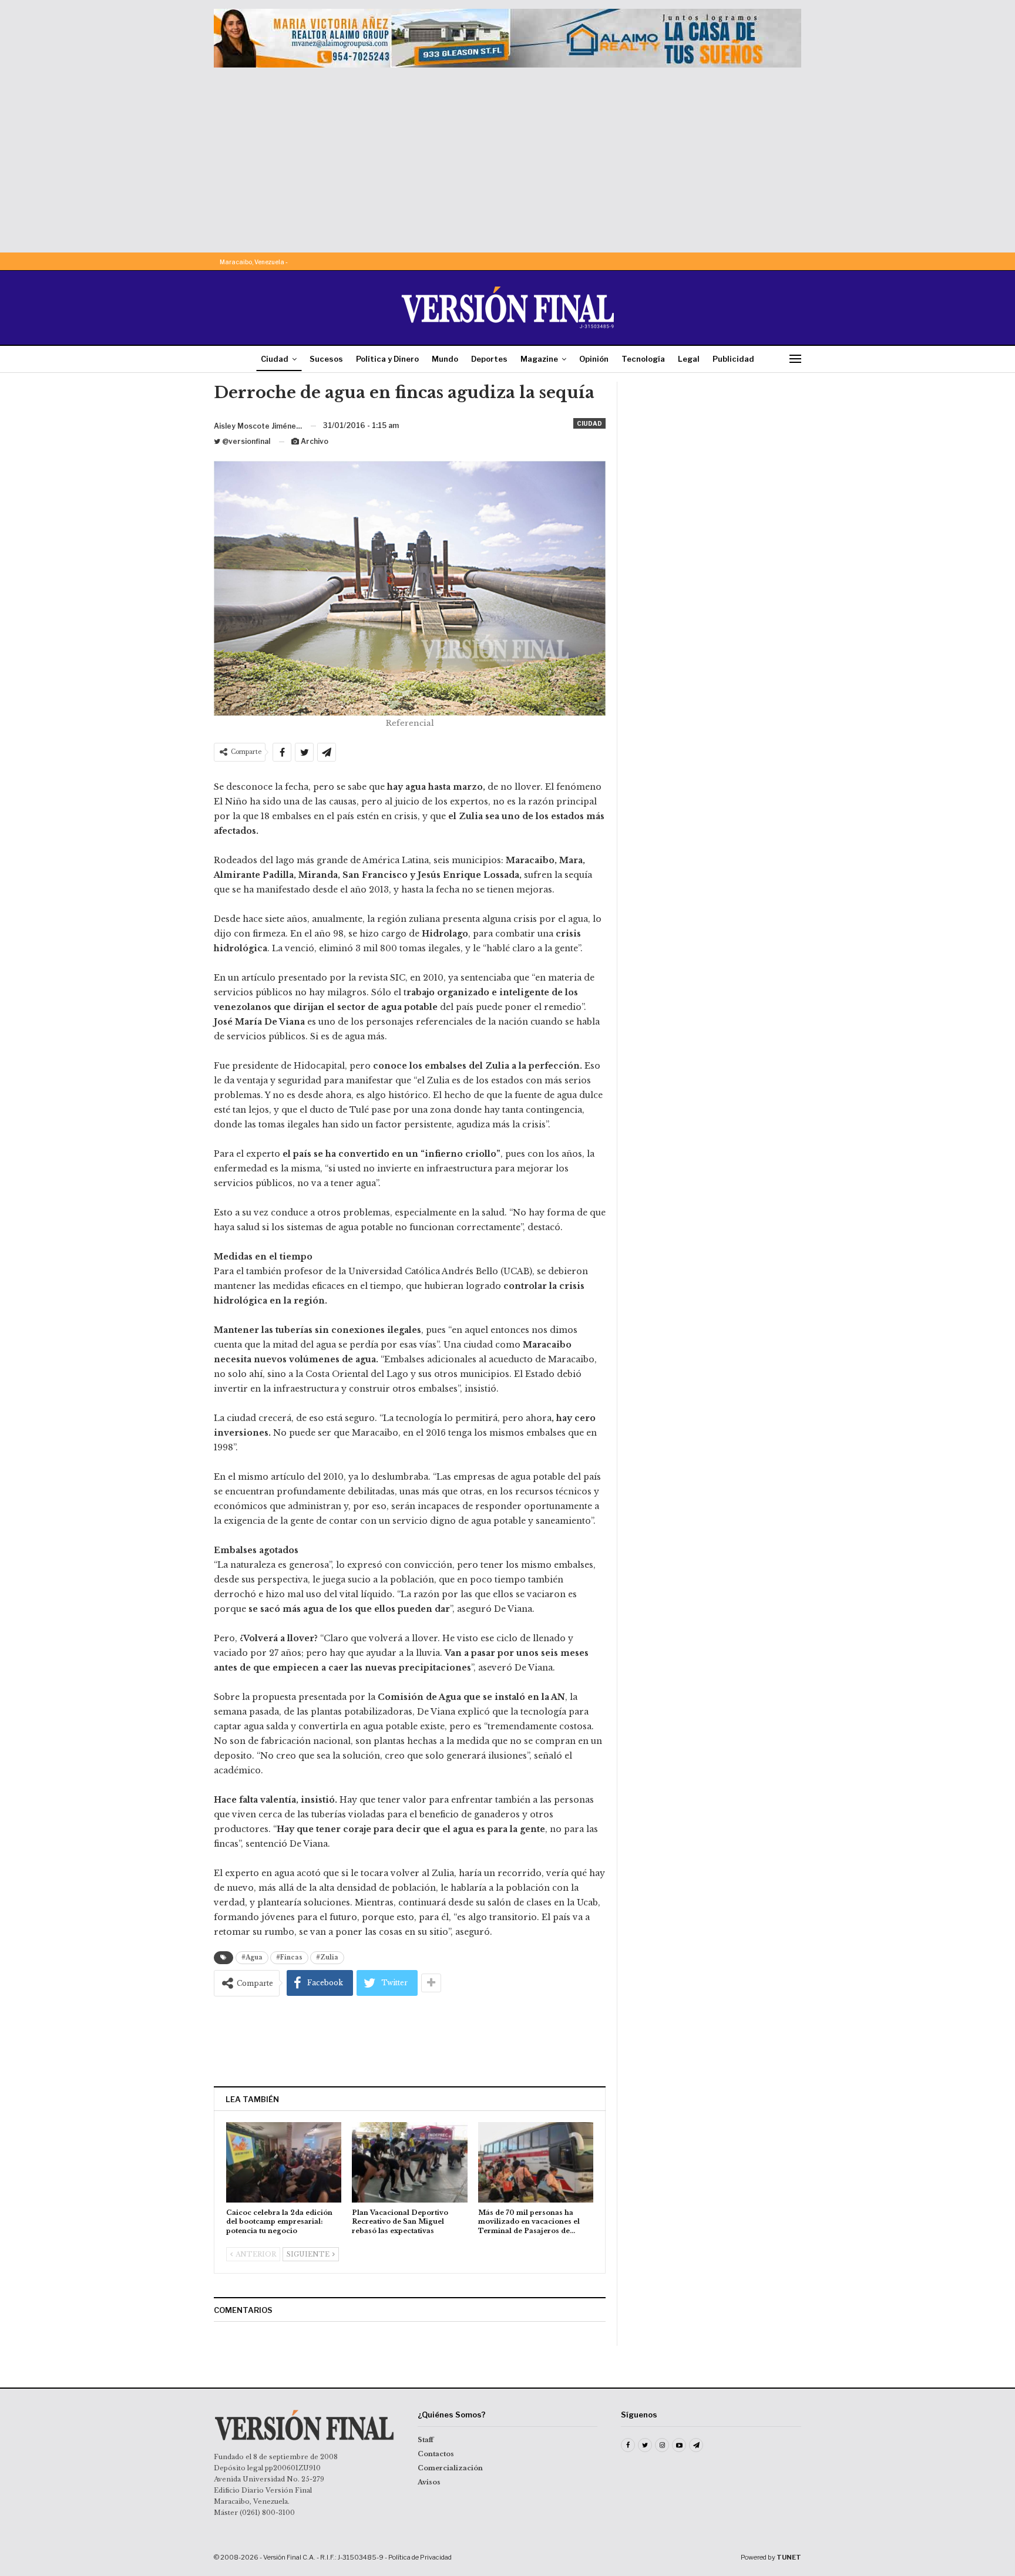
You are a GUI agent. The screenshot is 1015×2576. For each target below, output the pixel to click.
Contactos (436, 2454)
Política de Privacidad (420, 2557)
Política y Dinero (387, 359)
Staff (426, 2440)
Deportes (489, 359)
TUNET (789, 2557)
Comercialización (450, 2468)
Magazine (539, 359)
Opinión (594, 359)
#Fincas (289, 1957)
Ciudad (275, 359)
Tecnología (643, 359)
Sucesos (326, 359)
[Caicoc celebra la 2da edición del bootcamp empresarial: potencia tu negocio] (284, 2162)
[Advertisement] (508, 156)
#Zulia (327, 1957)
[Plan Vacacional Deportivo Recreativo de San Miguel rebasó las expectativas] (409, 2162)
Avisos (429, 2482)
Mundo (445, 359)
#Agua (252, 1957)
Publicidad (733, 359)
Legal (689, 359)
